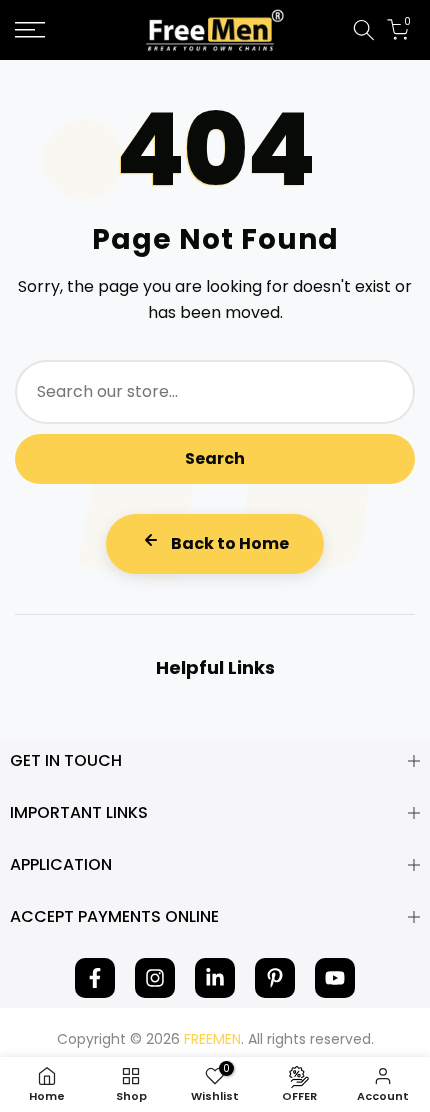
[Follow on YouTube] (335, 978)
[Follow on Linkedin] (215, 978)
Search (215, 458)
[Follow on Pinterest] (275, 978)
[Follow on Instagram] (155, 978)
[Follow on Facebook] (95, 978)
